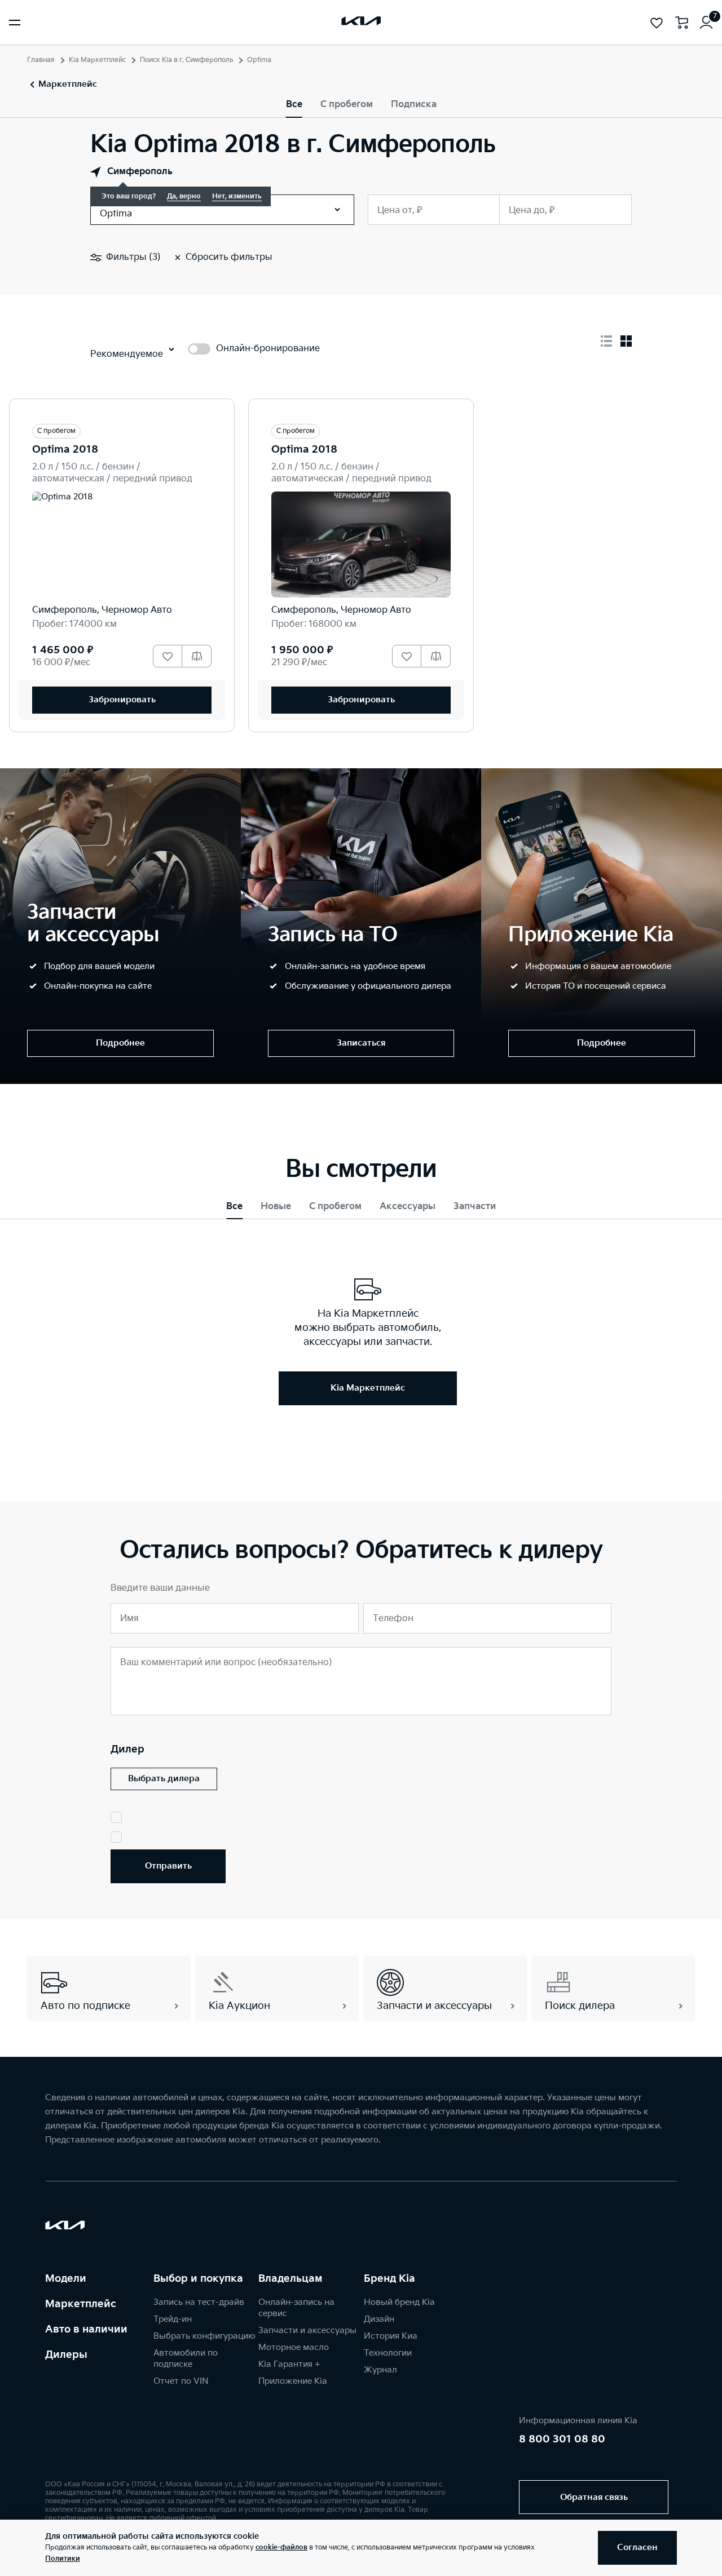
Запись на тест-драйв (199, 2302)
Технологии (388, 2353)
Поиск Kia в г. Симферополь (186, 60)
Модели (66, 2279)
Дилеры (66, 2355)
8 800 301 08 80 (562, 2439)
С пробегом (347, 105)
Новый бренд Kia (399, 2302)
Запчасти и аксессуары (307, 2331)
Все (294, 105)
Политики (63, 2559)
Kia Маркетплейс (97, 60)
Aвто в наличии (86, 2329)
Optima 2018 (65, 450)
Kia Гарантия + (289, 2364)
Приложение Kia (293, 2381)
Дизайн (379, 2319)
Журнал (380, 2370)
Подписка (414, 105)
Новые (276, 1207)
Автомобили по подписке (186, 2359)
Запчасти (475, 1207)
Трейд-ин (173, 2319)
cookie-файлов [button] (281, 2548)
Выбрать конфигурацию (204, 2336)
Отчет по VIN (181, 2381)
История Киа (391, 2336)
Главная (41, 60)
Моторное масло (294, 2347)
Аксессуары (408, 1207)
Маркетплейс (81, 2304)
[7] (706, 23)
